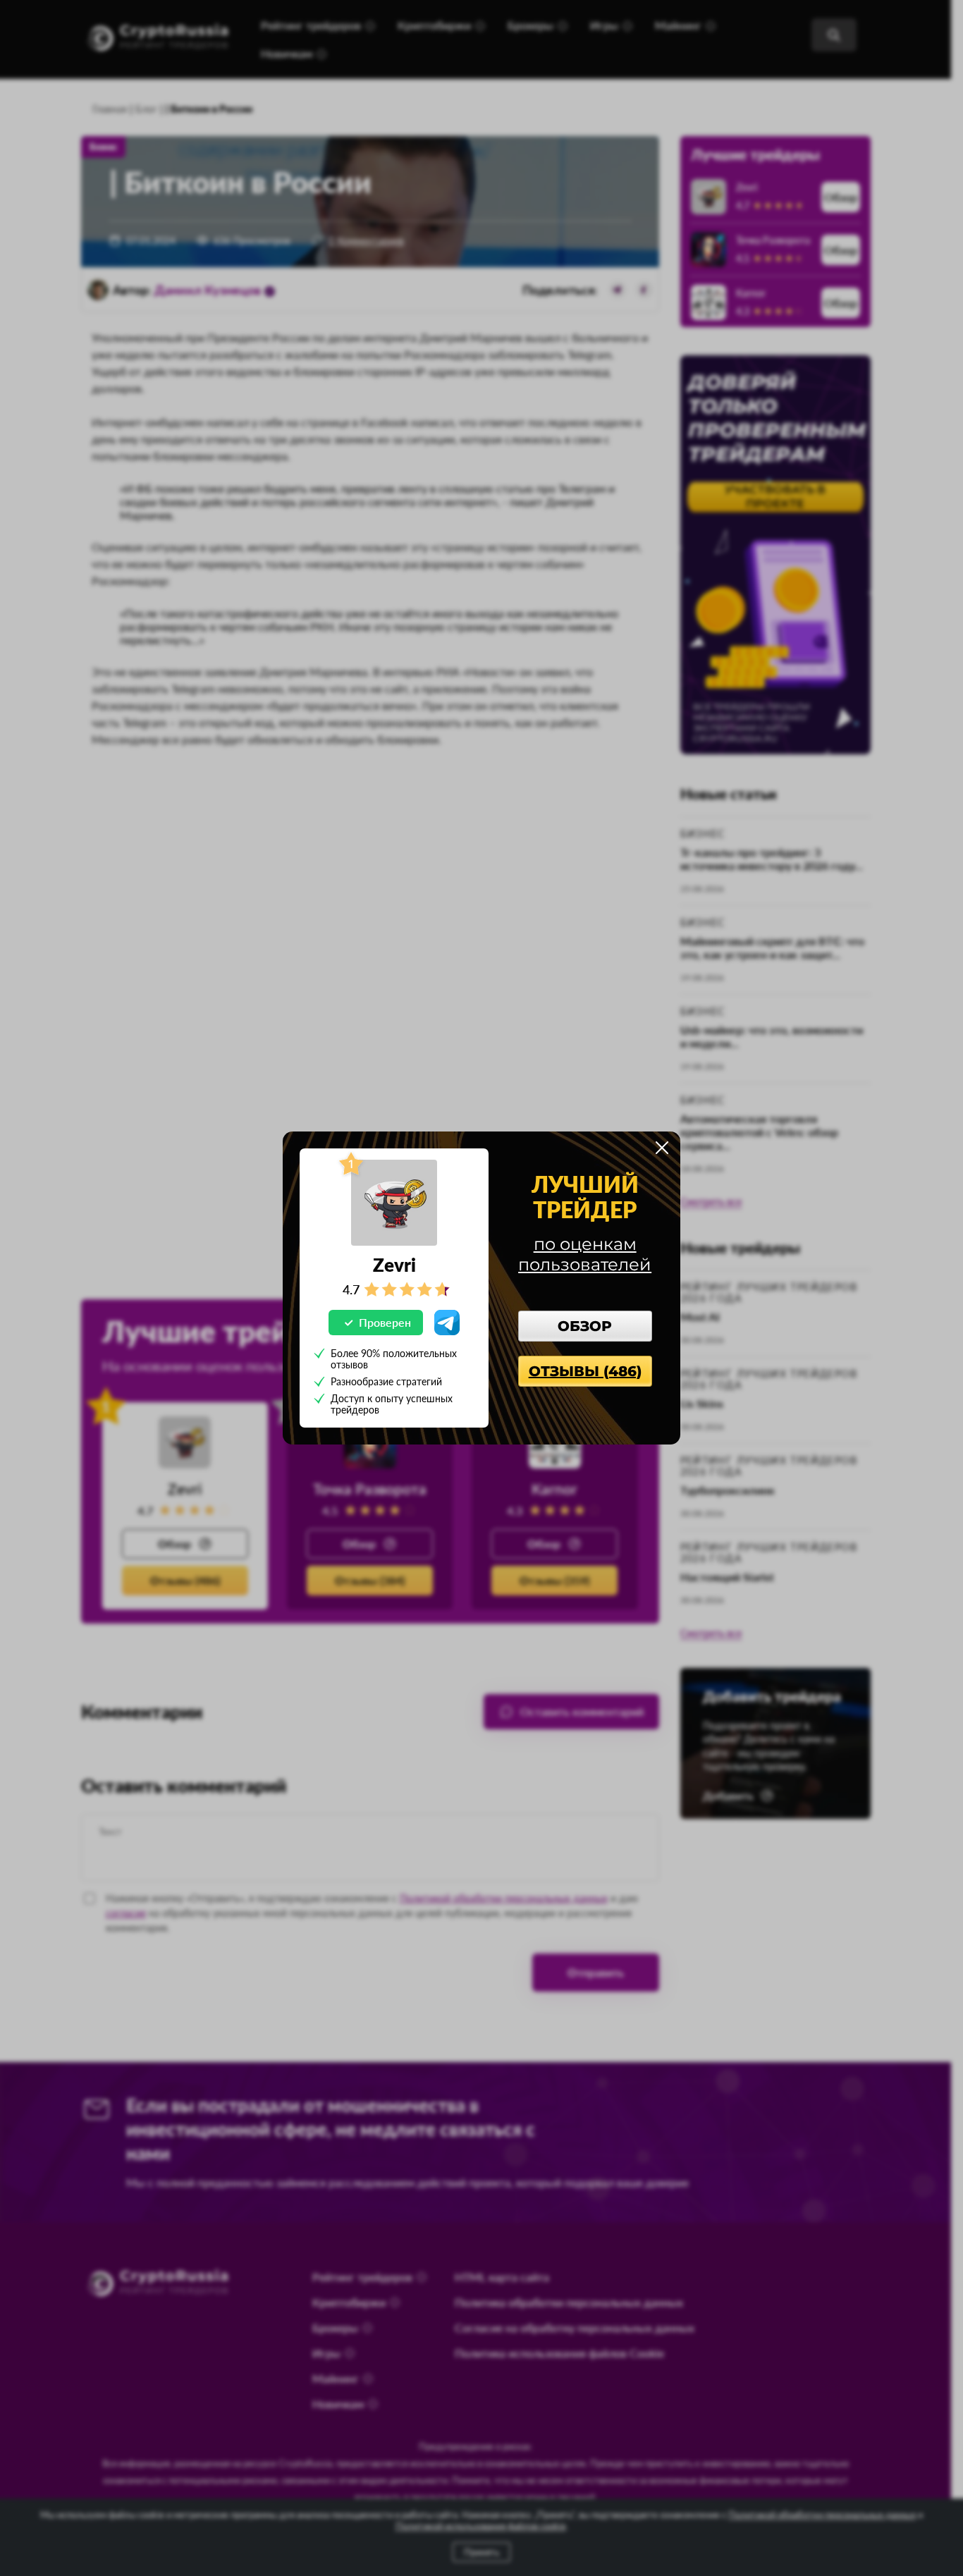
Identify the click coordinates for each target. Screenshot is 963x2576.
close (662, 1148)
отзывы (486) (585, 1371)
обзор (585, 1326)
